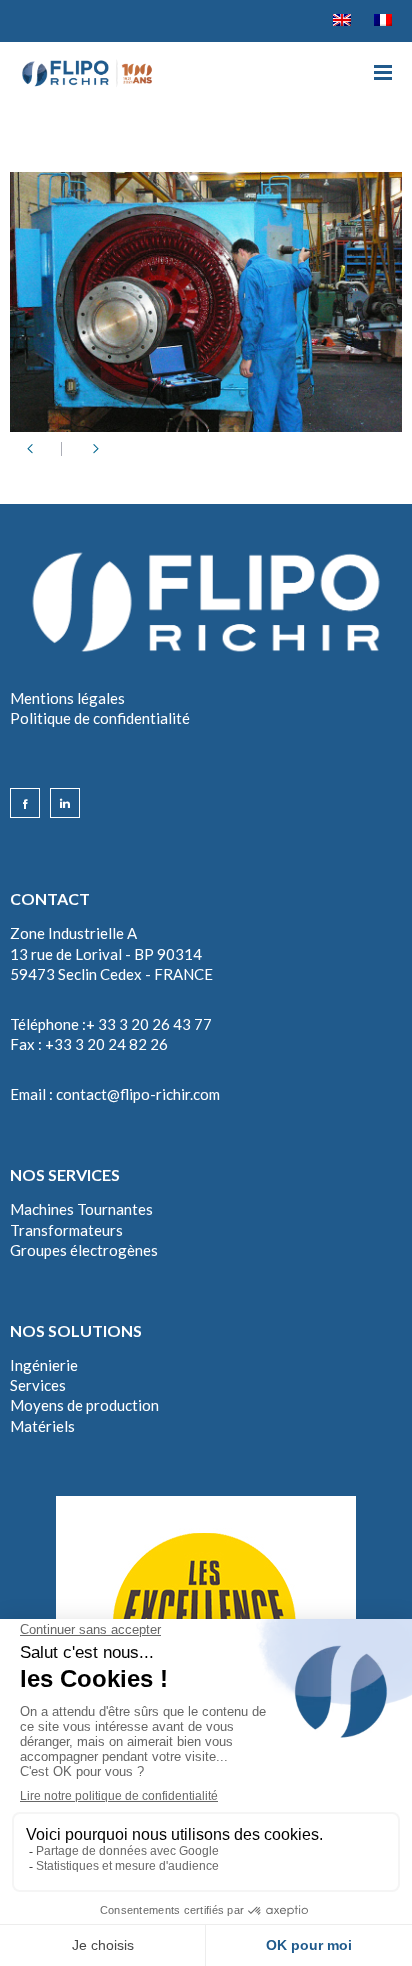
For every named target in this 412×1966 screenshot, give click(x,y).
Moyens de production (84, 1405)
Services (38, 1385)
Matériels (42, 1426)
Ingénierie (44, 1365)
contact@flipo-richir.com (138, 1094)
